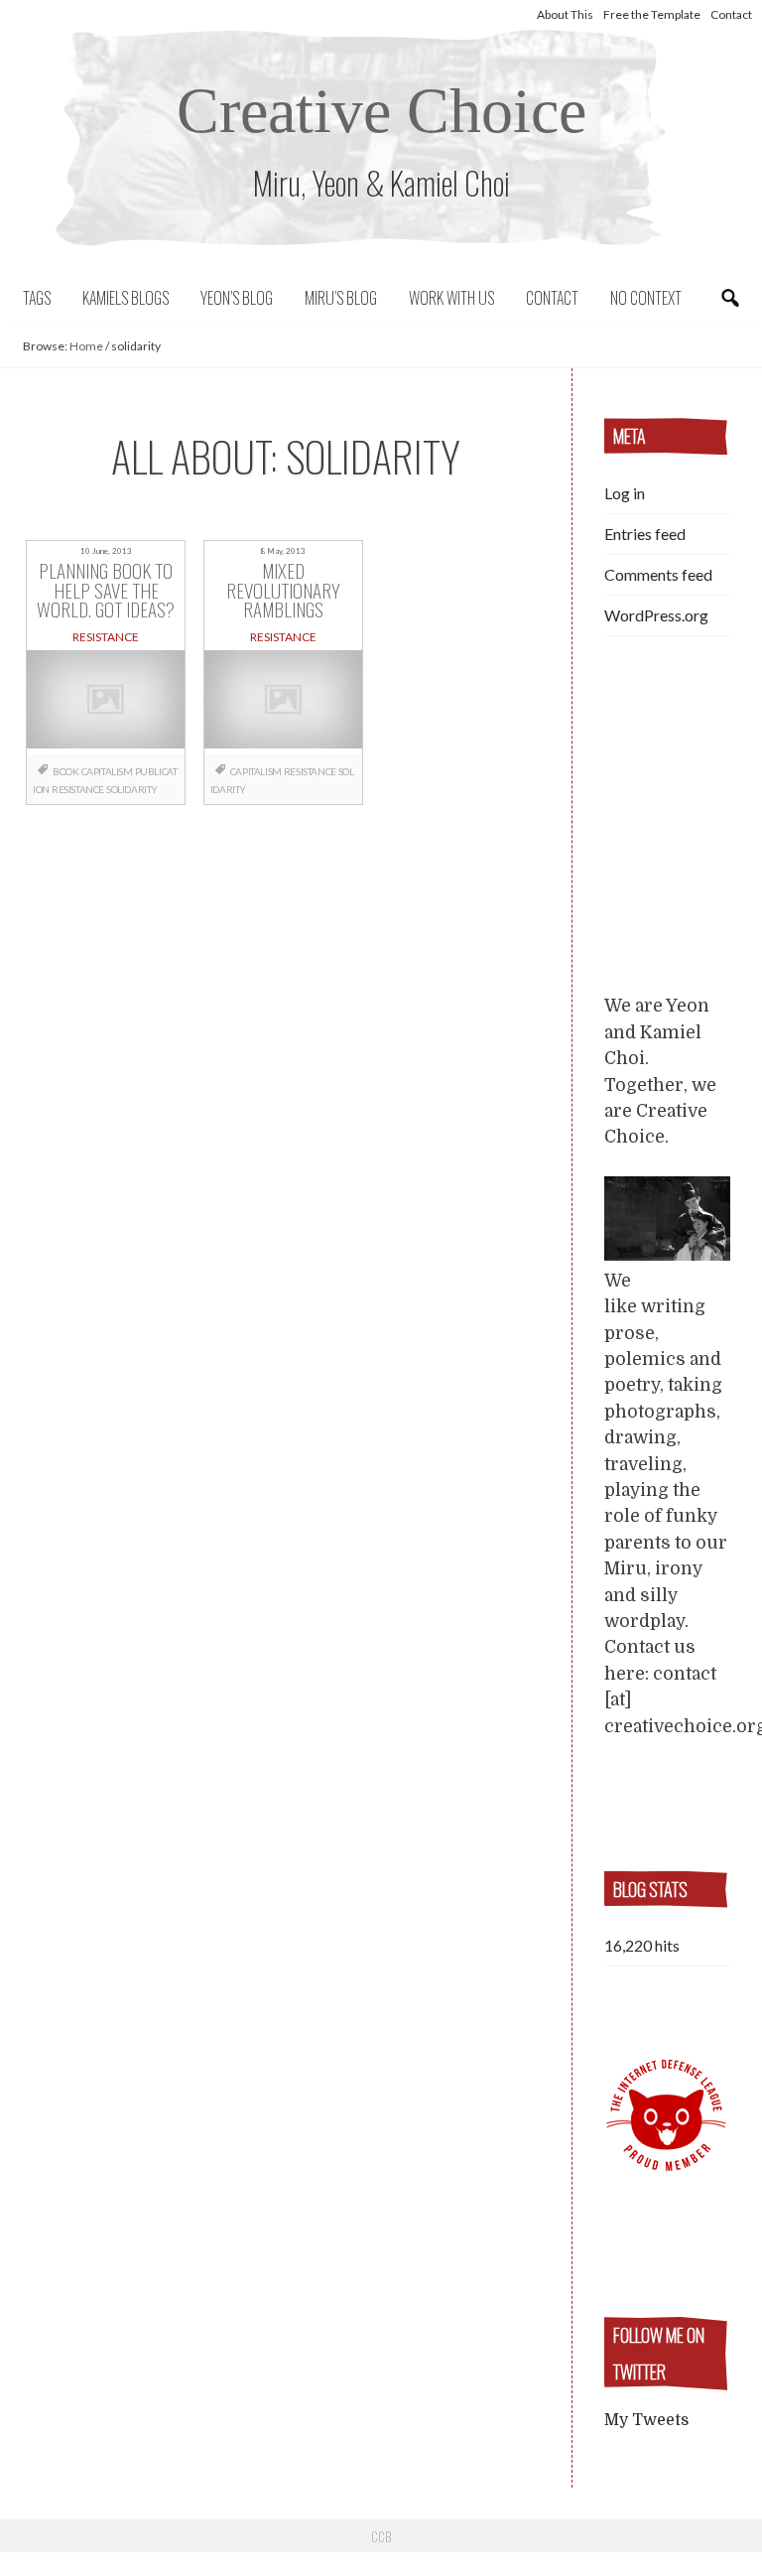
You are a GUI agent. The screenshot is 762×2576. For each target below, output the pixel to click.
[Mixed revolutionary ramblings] (283, 703)
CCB (381, 2536)
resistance (78, 789)
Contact (731, 14)
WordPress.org (656, 615)
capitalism (107, 771)
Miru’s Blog (341, 298)
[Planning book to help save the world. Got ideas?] (106, 703)
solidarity (132, 789)
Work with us (451, 298)
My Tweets (646, 2420)
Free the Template (652, 14)
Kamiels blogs (126, 298)
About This (565, 14)
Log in (625, 493)
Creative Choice (381, 111)
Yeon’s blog (237, 298)
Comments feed (658, 574)
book (65, 771)
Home (86, 346)
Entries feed (645, 534)
